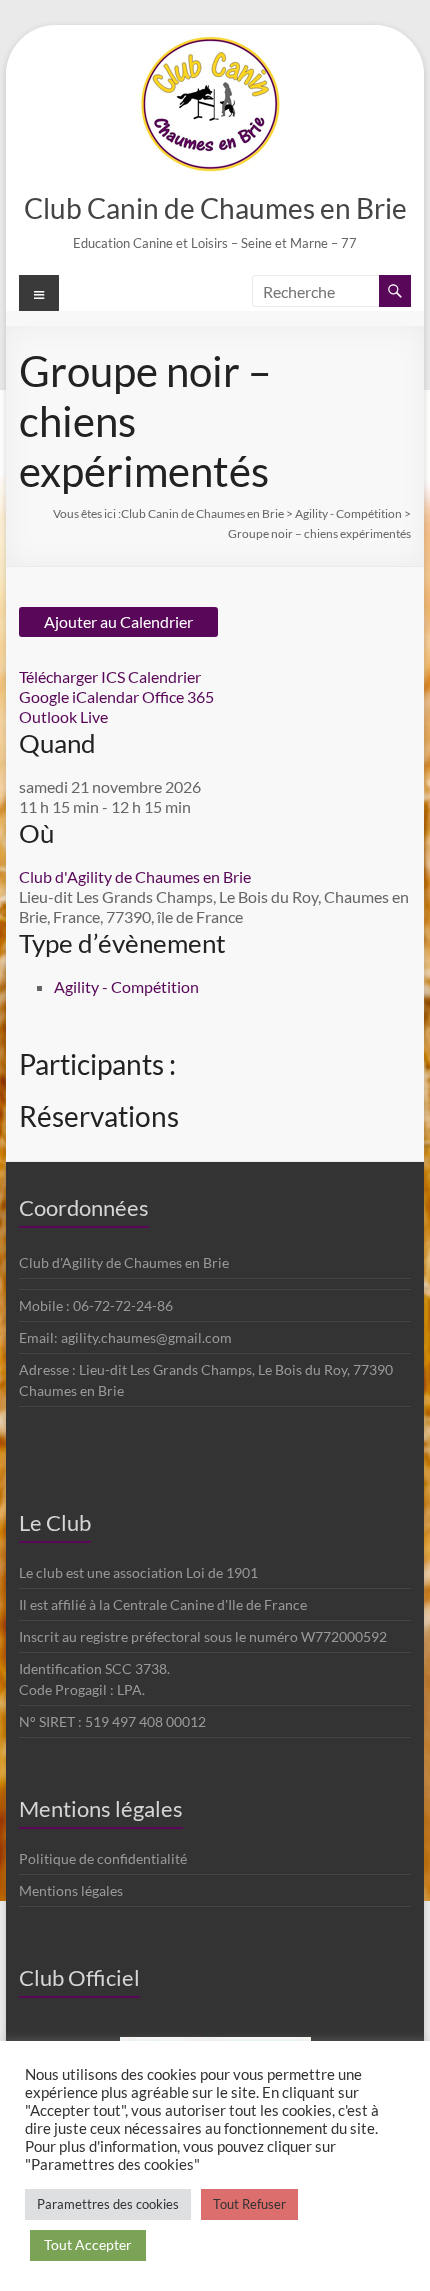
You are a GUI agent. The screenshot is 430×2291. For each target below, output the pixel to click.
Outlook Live (63, 716)
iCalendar (105, 696)
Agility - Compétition (126, 986)
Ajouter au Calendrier (118, 621)
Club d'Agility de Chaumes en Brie (135, 876)
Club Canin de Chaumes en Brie (215, 208)
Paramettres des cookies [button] (108, 2204)
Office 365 (178, 696)
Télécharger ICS (72, 676)
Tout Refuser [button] (249, 2204)
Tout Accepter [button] (88, 2244)
